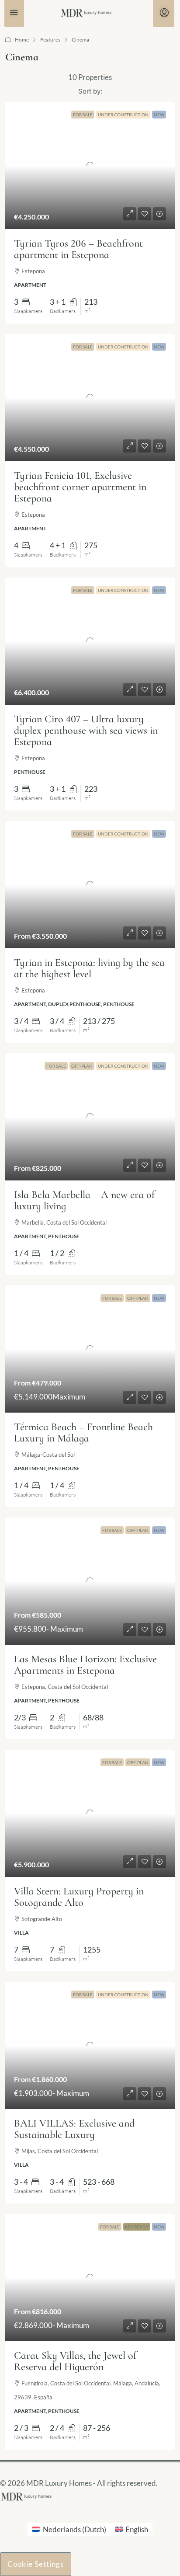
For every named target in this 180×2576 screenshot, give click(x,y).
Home (22, 40)
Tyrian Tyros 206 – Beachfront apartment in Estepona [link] (78, 249)
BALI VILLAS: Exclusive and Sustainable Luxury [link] (74, 2129)
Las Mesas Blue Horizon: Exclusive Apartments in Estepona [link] (85, 1665)
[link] (90, 165)
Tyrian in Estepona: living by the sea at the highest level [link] (89, 968)
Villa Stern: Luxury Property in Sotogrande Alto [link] (79, 1897)
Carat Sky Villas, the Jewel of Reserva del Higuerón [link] (75, 2361)
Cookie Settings (36, 2564)
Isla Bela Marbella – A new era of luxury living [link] (84, 1200)
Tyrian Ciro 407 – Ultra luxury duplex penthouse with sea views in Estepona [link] (86, 730)
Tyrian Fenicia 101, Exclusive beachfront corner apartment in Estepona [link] (80, 487)
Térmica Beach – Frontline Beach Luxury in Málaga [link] (83, 1432)
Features (50, 40)
